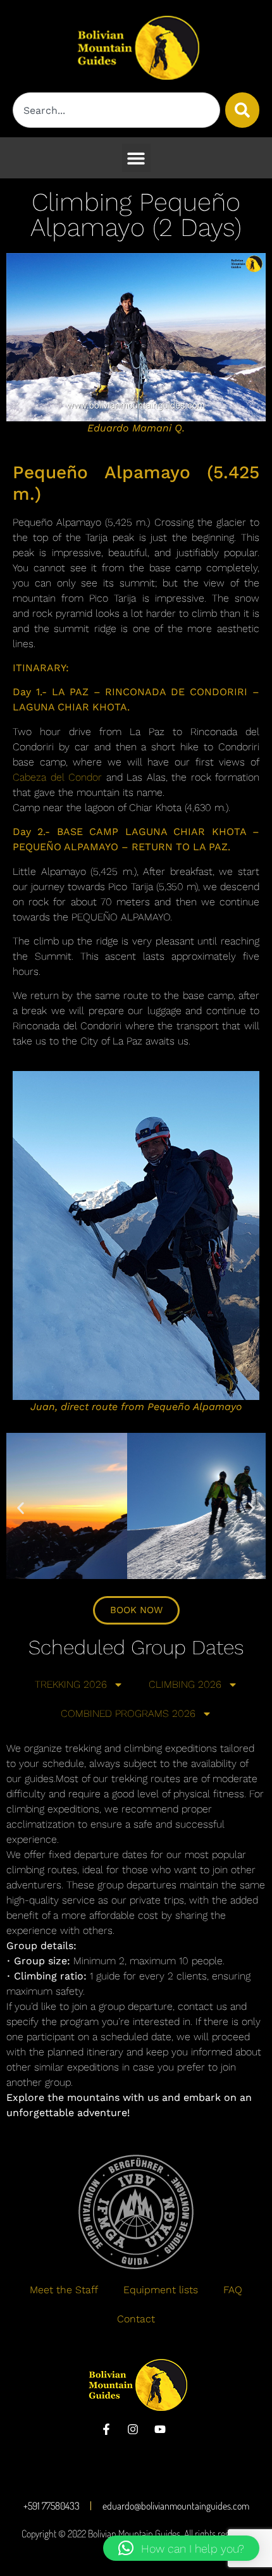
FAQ (233, 2290)
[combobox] (116, 110)
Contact (136, 2319)
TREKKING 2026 (71, 1684)
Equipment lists (161, 2290)
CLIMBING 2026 (185, 1684)
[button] (136, 158)
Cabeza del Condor (57, 777)
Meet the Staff (64, 2290)
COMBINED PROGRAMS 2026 (128, 1713)
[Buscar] (242, 110)
